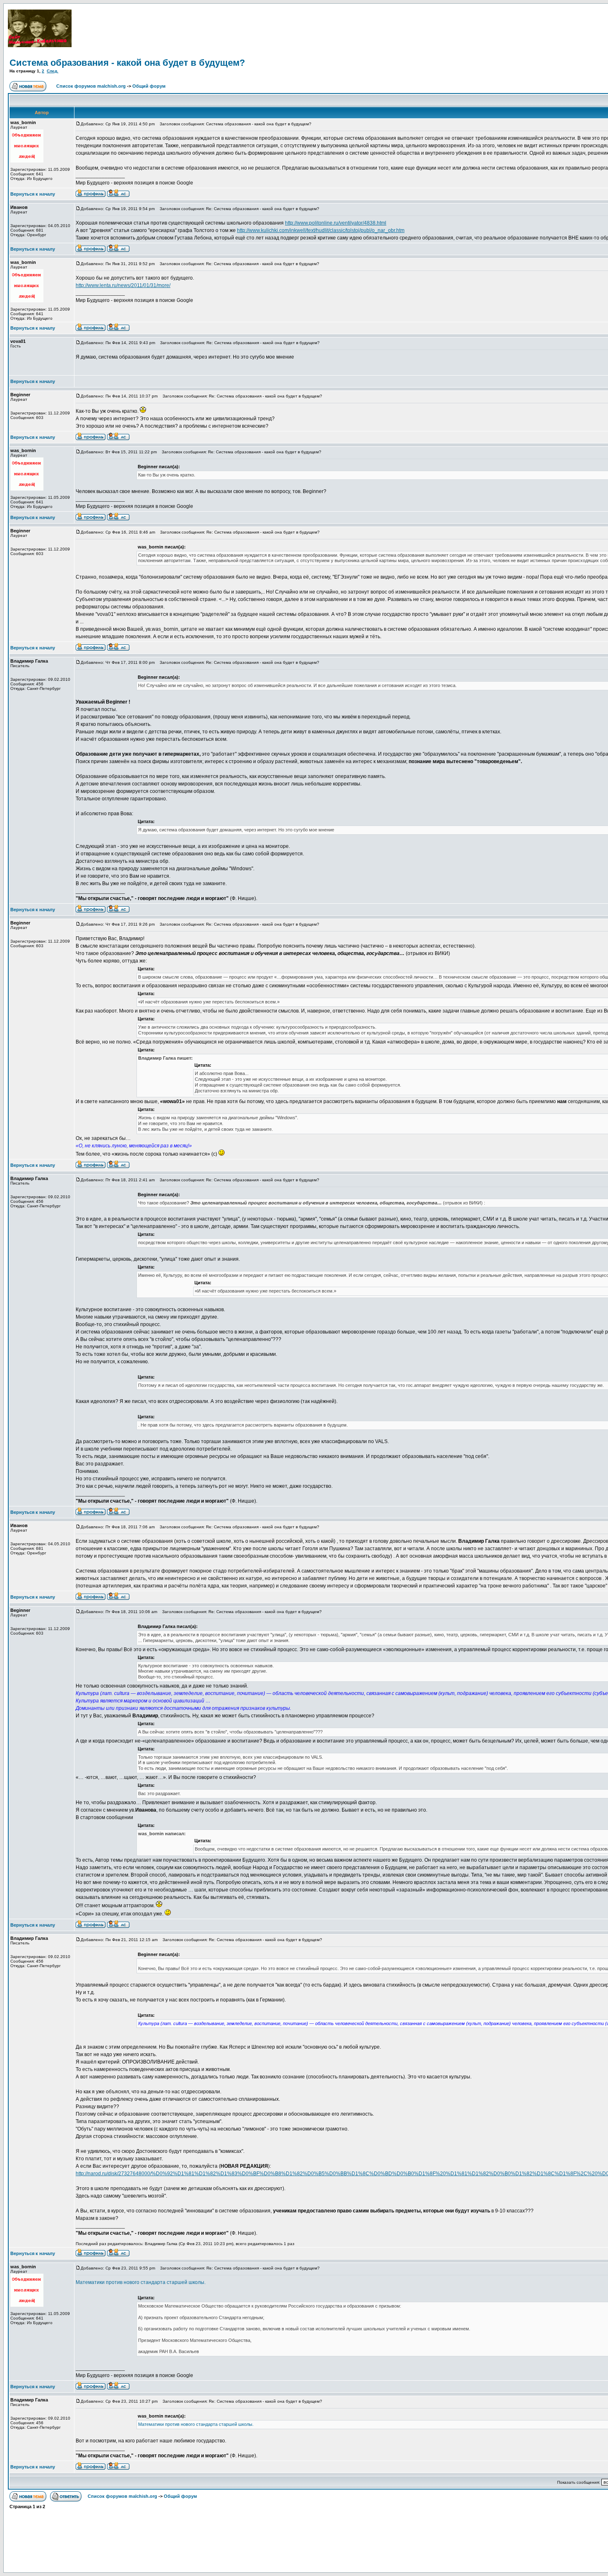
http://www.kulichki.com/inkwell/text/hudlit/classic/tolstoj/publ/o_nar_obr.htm (321, 230)
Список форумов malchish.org (91, 86)
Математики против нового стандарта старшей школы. (141, 2282)
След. (53, 71)
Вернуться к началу (33, 194)
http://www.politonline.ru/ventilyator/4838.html (336, 223)
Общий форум (149, 86)
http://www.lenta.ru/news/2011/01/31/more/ (123, 285)
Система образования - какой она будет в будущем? (127, 63)
